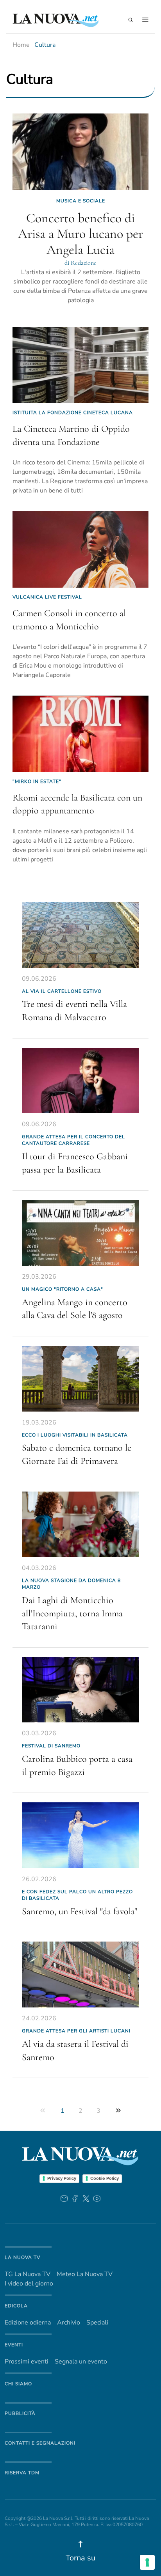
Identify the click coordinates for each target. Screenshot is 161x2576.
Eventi (14, 2345)
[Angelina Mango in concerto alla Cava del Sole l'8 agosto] (80, 1233)
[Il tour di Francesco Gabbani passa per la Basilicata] (80, 1081)
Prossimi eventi (27, 2362)
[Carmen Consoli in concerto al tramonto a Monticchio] (80, 549)
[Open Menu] (145, 20)
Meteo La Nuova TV (85, 2274)
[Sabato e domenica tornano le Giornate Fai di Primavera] (80, 1379)
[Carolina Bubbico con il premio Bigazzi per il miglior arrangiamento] (80, 1690)
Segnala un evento (81, 2362)
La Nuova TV (22, 2257)
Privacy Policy (62, 2178)
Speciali (97, 2323)
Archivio (69, 2323)
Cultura (45, 45)
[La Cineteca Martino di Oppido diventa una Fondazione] (80, 365)
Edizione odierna (28, 2323)
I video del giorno (29, 2284)
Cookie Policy (105, 2178)
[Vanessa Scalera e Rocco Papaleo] (80, 1525)
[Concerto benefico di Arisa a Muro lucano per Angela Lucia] (80, 152)
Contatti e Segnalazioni (40, 2443)
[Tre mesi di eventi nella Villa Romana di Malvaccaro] (80, 935)
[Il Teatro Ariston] (80, 1975)
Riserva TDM (22, 2473)
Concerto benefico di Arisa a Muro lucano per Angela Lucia (80, 234)
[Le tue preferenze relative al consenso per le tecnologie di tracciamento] (147, 2562)
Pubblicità (20, 2413)
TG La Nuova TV (28, 2274)
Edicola (16, 2306)
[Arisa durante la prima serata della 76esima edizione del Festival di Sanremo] (80, 1835)
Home (21, 45)
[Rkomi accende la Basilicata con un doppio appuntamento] (80, 734)
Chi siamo (18, 2384)
